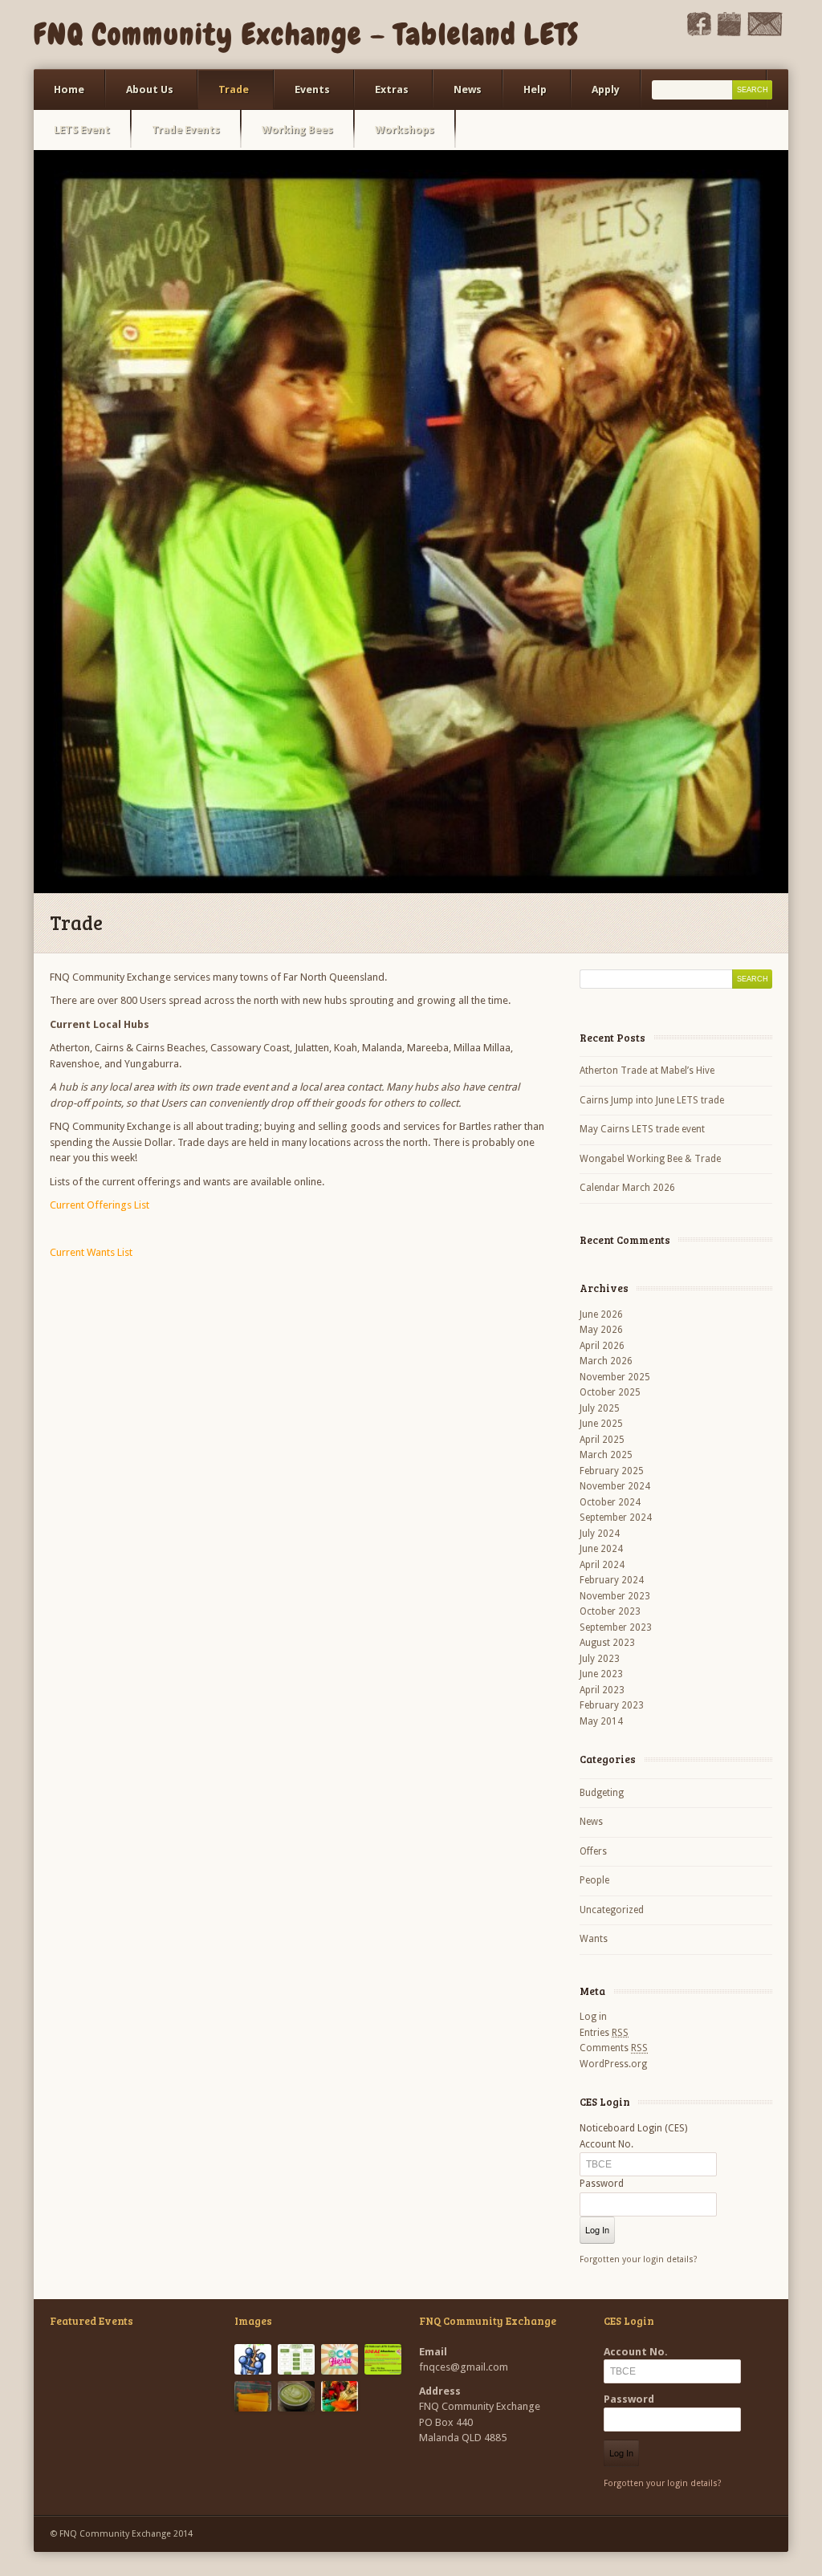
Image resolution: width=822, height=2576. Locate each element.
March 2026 (606, 1361)
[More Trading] (296, 2396)
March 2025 (606, 1455)
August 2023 (607, 1643)
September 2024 (616, 1518)
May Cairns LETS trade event (642, 1129)
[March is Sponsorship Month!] (253, 2359)
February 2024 (612, 1580)
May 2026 (601, 1330)
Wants (594, 1939)
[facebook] (699, 33)
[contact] (765, 33)
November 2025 (615, 1377)
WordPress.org (613, 2064)
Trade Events (186, 130)
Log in (593, 2017)
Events (302, 97)
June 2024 (601, 1549)
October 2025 (610, 1392)
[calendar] (729, 33)
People (594, 1880)
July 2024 (600, 1534)
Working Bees (297, 130)
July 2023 (600, 1659)
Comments (614, 2048)
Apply (606, 89)
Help (525, 97)
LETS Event (82, 130)
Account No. (606, 2144)
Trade (224, 97)
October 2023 (610, 1611)
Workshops (405, 130)
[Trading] (340, 2396)
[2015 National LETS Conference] (383, 2359)
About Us (140, 97)
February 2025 (612, 1471)
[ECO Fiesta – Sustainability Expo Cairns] (340, 2359)
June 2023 (601, 1674)
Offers (593, 1851)
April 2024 (602, 1565)
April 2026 (602, 1346)
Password (602, 2184)
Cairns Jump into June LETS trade (652, 1100)
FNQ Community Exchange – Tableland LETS (307, 35)
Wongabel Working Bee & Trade (650, 1159)
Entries (604, 2033)
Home (69, 89)
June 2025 (601, 1424)
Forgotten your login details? (639, 2259)
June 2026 (601, 1314)
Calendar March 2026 (627, 1188)
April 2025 (602, 1440)
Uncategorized (612, 1910)
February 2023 (612, 1705)
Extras (382, 97)
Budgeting (602, 1793)
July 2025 (600, 1408)
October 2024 (610, 1502)
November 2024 (615, 1486)
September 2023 (616, 1627)
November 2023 (615, 1596)
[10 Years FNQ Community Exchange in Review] (296, 2359)
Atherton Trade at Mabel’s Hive (647, 1071)
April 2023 (602, 1690)
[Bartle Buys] (253, 2396)
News (468, 89)
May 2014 (601, 1721)
